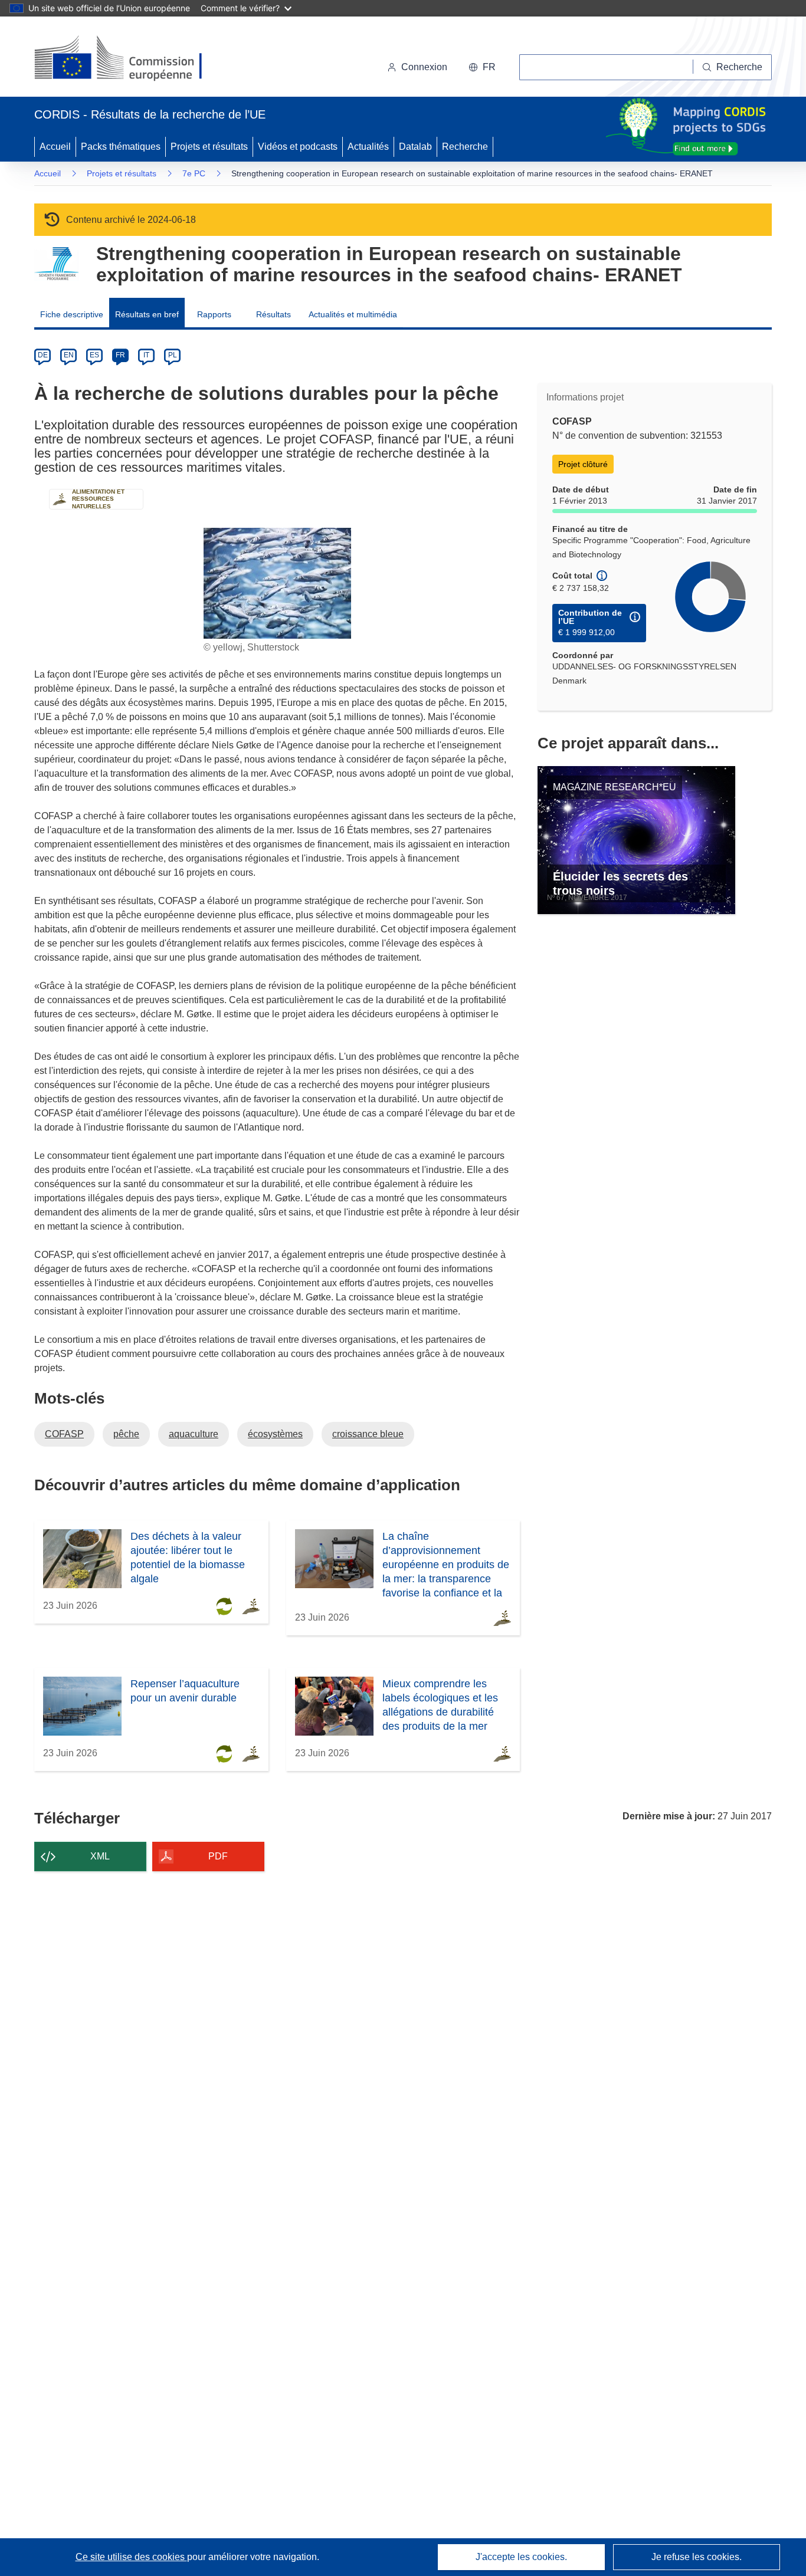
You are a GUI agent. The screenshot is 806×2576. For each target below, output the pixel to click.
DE (43, 355)
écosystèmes (275, 1434)
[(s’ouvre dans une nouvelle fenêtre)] (130, 59)
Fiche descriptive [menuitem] (72, 314)
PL (173, 355)
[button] (482, 67)
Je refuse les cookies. (697, 2557)
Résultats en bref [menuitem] (147, 314)
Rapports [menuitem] (214, 314)
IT (146, 355)
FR (120, 355)
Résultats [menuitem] (273, 314)
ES (94, 355)
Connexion (424, 67)
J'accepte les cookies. (521, 2557)
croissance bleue (368, 1434)
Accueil (55, 147)
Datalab (415, 147)
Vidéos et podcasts (298, 147)
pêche (126, 1434)
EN (69, 355)
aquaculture (194, 1434)
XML (100, 1856)
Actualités (368, 147)
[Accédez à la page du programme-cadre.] (56, 264)
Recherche (465, 147)
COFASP (64, 1434)
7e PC (194, 173)
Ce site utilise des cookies (131, 2557)
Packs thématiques (121, 147)
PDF (218, 1856)
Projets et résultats (209, 147)
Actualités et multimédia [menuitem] (353, 314)
